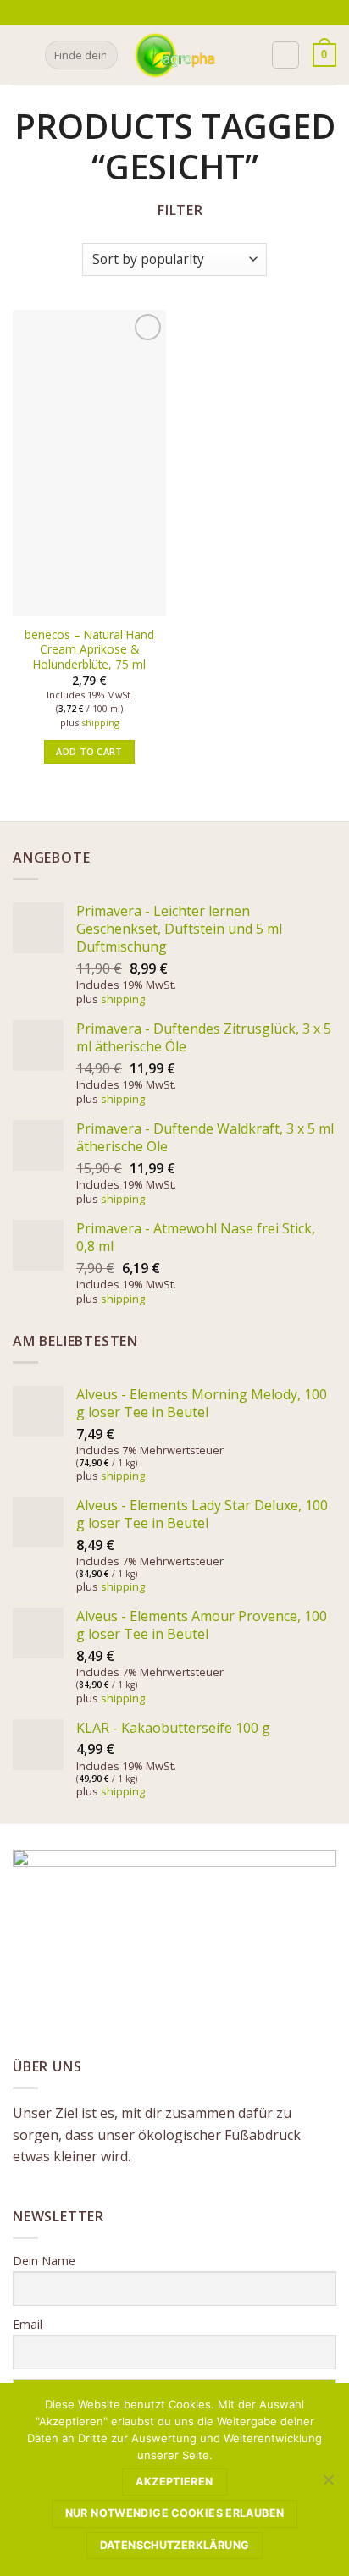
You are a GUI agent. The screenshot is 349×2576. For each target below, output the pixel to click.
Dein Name (44, 2261)
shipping (100, 723)
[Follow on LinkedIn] (213, 13)
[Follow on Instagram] (180, 13)
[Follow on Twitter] (197, 13)
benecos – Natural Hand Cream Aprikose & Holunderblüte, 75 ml (89, 650)
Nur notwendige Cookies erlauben (175, 2513)
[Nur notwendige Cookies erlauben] (328, 2485)
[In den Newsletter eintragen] (145, 12)
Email (28, 2324)
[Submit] (102, 55)
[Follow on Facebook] (164, 13)
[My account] (285, 55)
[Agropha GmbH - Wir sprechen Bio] (174, 55)
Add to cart (89, 751)
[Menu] (23, 55)
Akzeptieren (174, 2482)
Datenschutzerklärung (175, 2545)
